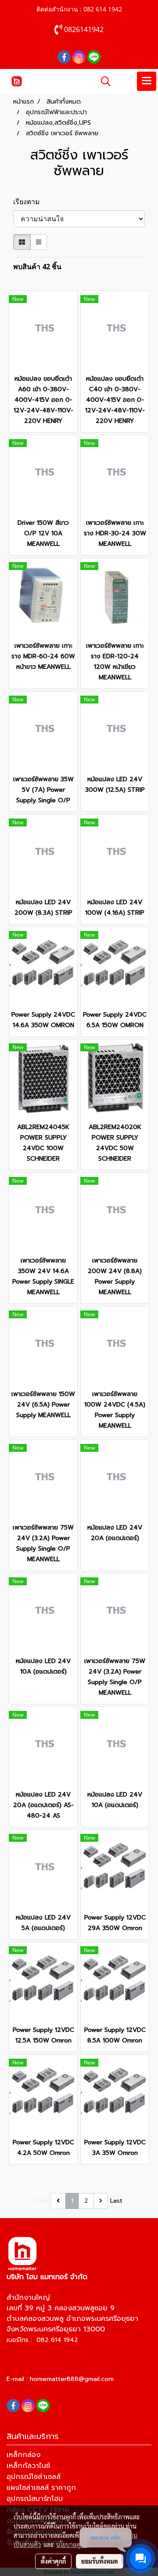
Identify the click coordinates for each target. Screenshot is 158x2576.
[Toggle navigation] (147, 81)
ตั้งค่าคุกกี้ (53, 2561)
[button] (103, 81)
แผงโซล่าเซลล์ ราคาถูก (41, 2488)
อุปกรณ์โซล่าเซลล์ (34, 2477)
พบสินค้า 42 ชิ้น (37, 267)
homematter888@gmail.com (72, 2379)
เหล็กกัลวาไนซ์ (28, 2466)
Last (116, 2201)
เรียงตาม (29, 202)
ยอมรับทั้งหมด (100, 2561)
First (42, 2201)
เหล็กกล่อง (23, 2455)
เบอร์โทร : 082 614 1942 (42, 2340)
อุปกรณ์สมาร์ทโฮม (35, 2499)
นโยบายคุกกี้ (72, 2544)
